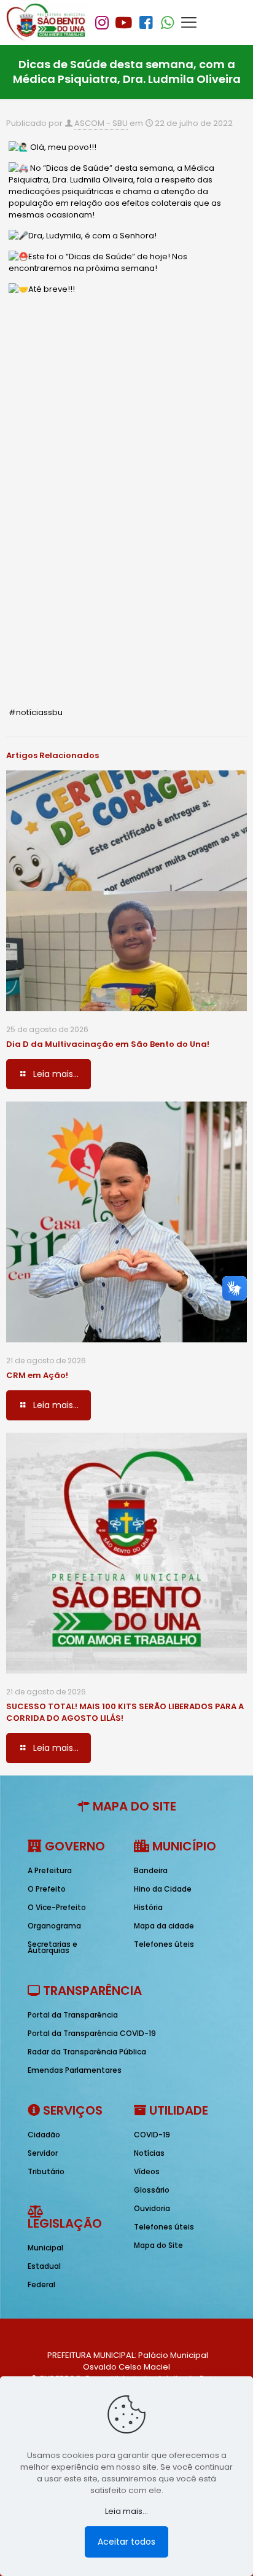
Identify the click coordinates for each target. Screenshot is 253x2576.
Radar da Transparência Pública (87, 2052)
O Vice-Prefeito (57, 1907)
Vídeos (147, 2171)
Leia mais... (126, 2511)
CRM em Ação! (37, 1375)
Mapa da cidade (164, 1926)
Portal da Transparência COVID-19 (92, 2033)
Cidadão (44, 2135)
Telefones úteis (164, 1944)
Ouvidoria (152, 2208)
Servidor (43, 2153)
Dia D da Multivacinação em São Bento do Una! (108, 1044)
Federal (41, 2284)
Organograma (54, 1926)
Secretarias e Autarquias (53, 1947)
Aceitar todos (126, 2542)
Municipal (45, 2248)
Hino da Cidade (163, 1889)
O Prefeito (47, 1889)
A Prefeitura (50, 1870)
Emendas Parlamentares (75, 2070)
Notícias (149, 2153)
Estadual (44, 2266)
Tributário (46, 2171)
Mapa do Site (158, 2245)
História (148, 1907)
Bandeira (151, 1870)
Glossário (152, 2190)
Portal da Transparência (73, 2015)
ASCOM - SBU (101, 123)
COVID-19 (152, 2135)
